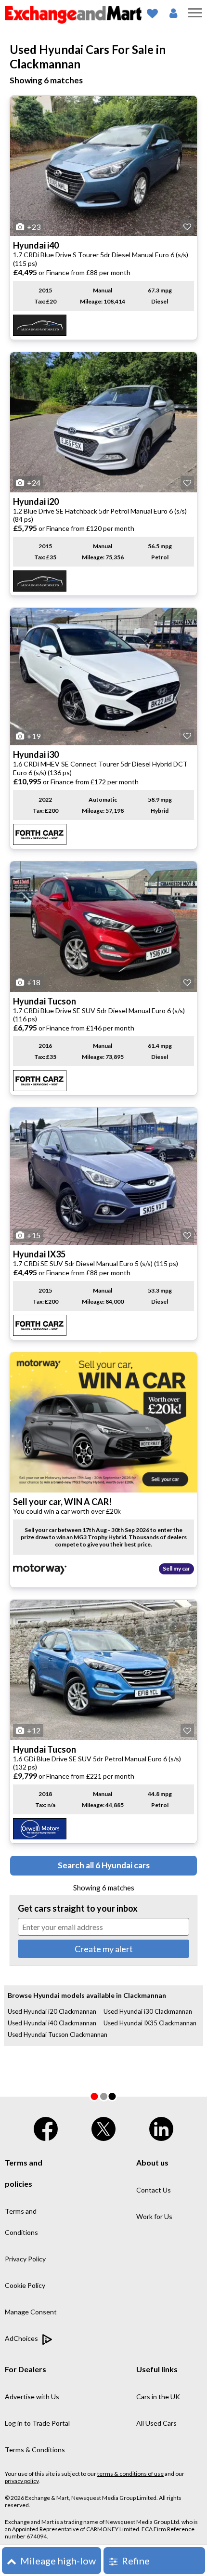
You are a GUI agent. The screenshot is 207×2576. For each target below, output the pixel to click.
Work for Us (154, 2216)
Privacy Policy (25, 2259)
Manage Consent (31, 2312)
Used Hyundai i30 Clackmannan (148, 2011)
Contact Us (154, 2190)
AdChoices (22, 2338)
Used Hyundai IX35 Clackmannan (150, 2023)
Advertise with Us (32, 2397)
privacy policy (22, 2481)
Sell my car (176, 1568)
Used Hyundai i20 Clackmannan (52, 2011)
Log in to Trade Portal (37, 2423)
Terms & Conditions (35, 2450)
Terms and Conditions (21, 2222)
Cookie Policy (25, 2285)
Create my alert (104, 1949)
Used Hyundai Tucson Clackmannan (58, 2034)
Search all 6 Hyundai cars (104, 1865)
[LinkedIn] (161, 2127)
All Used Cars (156, 2423)
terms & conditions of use (130, 2474)
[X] (103, 2127)
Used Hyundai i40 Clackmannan (52, 2023)
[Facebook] (46, 2127)
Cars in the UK (158, 2397)
